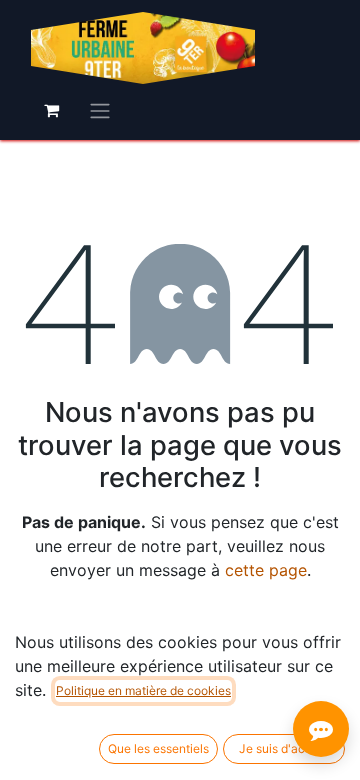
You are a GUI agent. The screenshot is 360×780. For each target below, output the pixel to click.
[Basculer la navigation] (100, 110)
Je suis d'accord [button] (284, 748)
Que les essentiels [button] (158, 748)
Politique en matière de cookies (143, 690)
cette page (266, 570)
